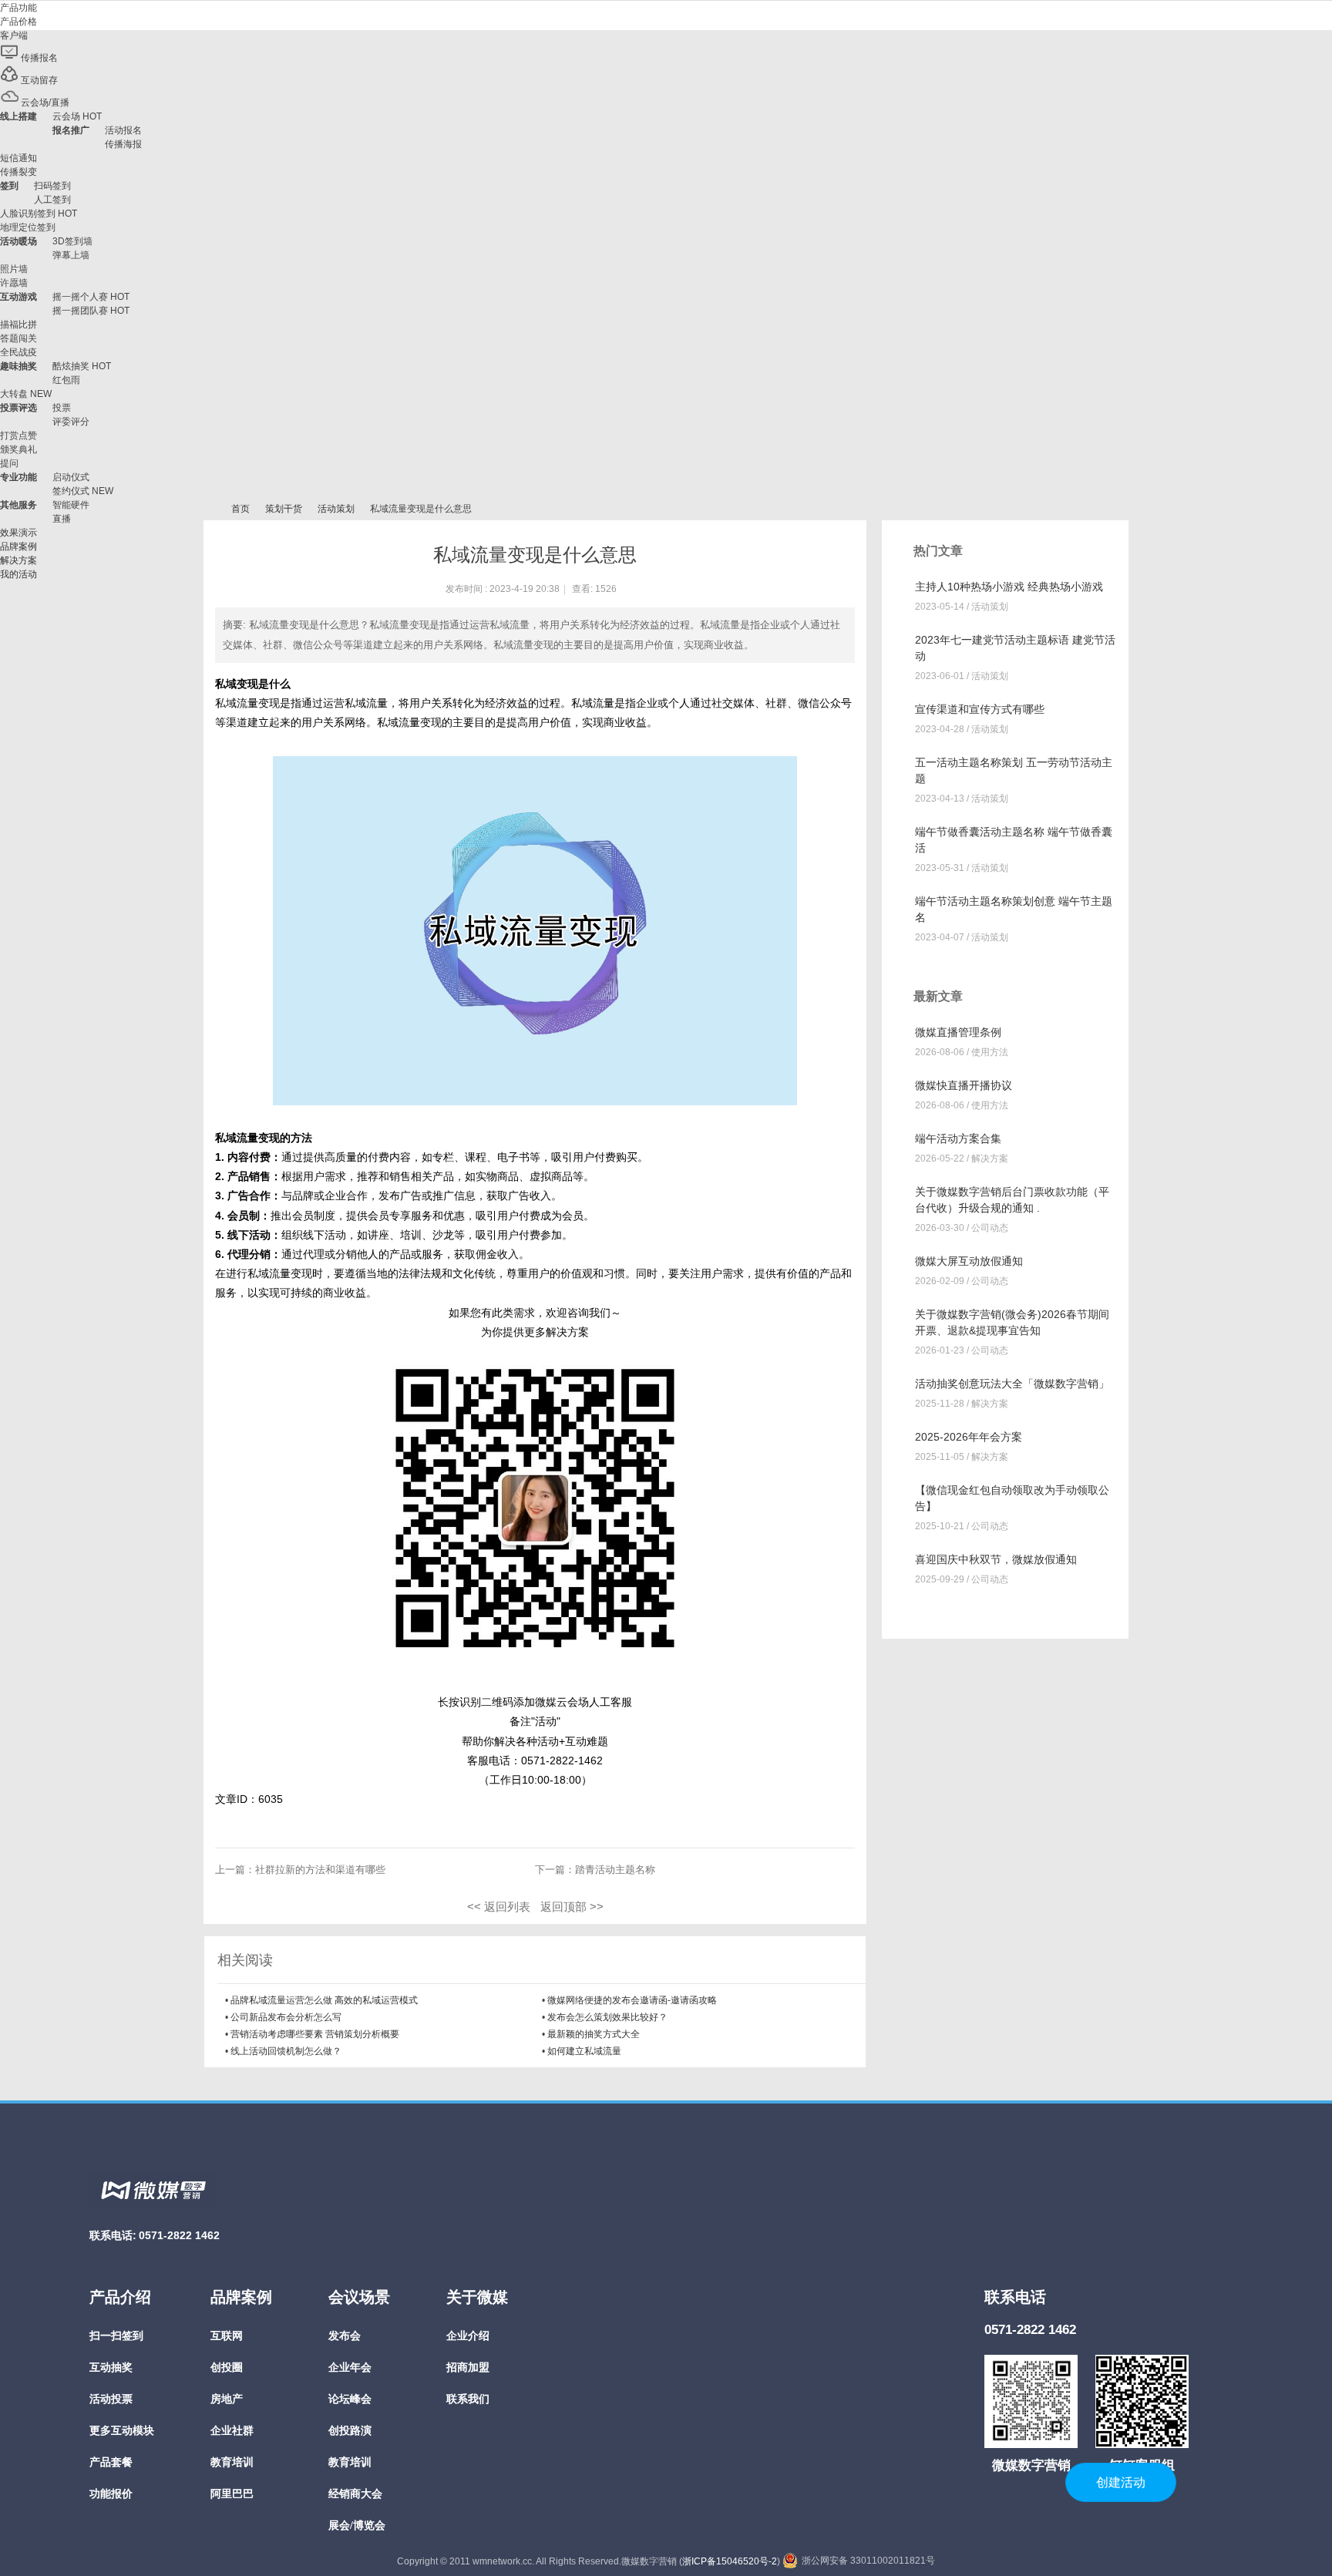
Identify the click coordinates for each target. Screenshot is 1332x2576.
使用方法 (990, 1052)
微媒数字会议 (210, 509)
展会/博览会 (357, 2526)
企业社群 (232, 2431)
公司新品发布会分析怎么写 (286, 2017)
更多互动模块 (122, 2431)
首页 (240, 509)
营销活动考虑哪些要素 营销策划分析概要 (315, 2034)
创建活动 (1121, 2482)
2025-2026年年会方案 (969, 1437)
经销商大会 (355, 2494)
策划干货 (284, 509)
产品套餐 (111, 2462)
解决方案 (990, 1159)
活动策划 (336, 509)
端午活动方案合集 (958, 1138)
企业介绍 (468, 2336)
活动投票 (111, 2399)
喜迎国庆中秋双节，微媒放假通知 (996, 1559)
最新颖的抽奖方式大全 (594, 2034)
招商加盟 (468, 2367)
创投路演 (350, 2431)
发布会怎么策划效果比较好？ (607, 2017)
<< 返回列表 (499, 1907)
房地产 (227, 2399)
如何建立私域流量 (584, 2051)
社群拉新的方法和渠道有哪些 (320, 1870)
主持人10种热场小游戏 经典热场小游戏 (1009, 587)
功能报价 (111, 2494)
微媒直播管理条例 (958, 1032)
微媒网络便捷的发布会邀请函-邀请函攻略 (632, 2000)
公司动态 (990, 1228)
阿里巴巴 (232, 2494)
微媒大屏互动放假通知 (969, 1261)
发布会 (345, 2336)
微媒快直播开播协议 (964, 1085)
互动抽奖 (111, 2367)
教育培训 (232, 2462)
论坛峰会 (350, 2399)
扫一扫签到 (116, 2336)
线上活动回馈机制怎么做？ (286, 2051)
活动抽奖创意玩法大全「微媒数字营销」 (1012, 1384)
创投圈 (227, 2367)
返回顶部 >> (572, 1907)
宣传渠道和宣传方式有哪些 (980, 709)
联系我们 (468, 2399)
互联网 (227, 2336)
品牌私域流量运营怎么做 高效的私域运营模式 (324, 2000)
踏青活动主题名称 (615, 1870)
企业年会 (350, 2367)
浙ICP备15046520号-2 (730, 2561)
